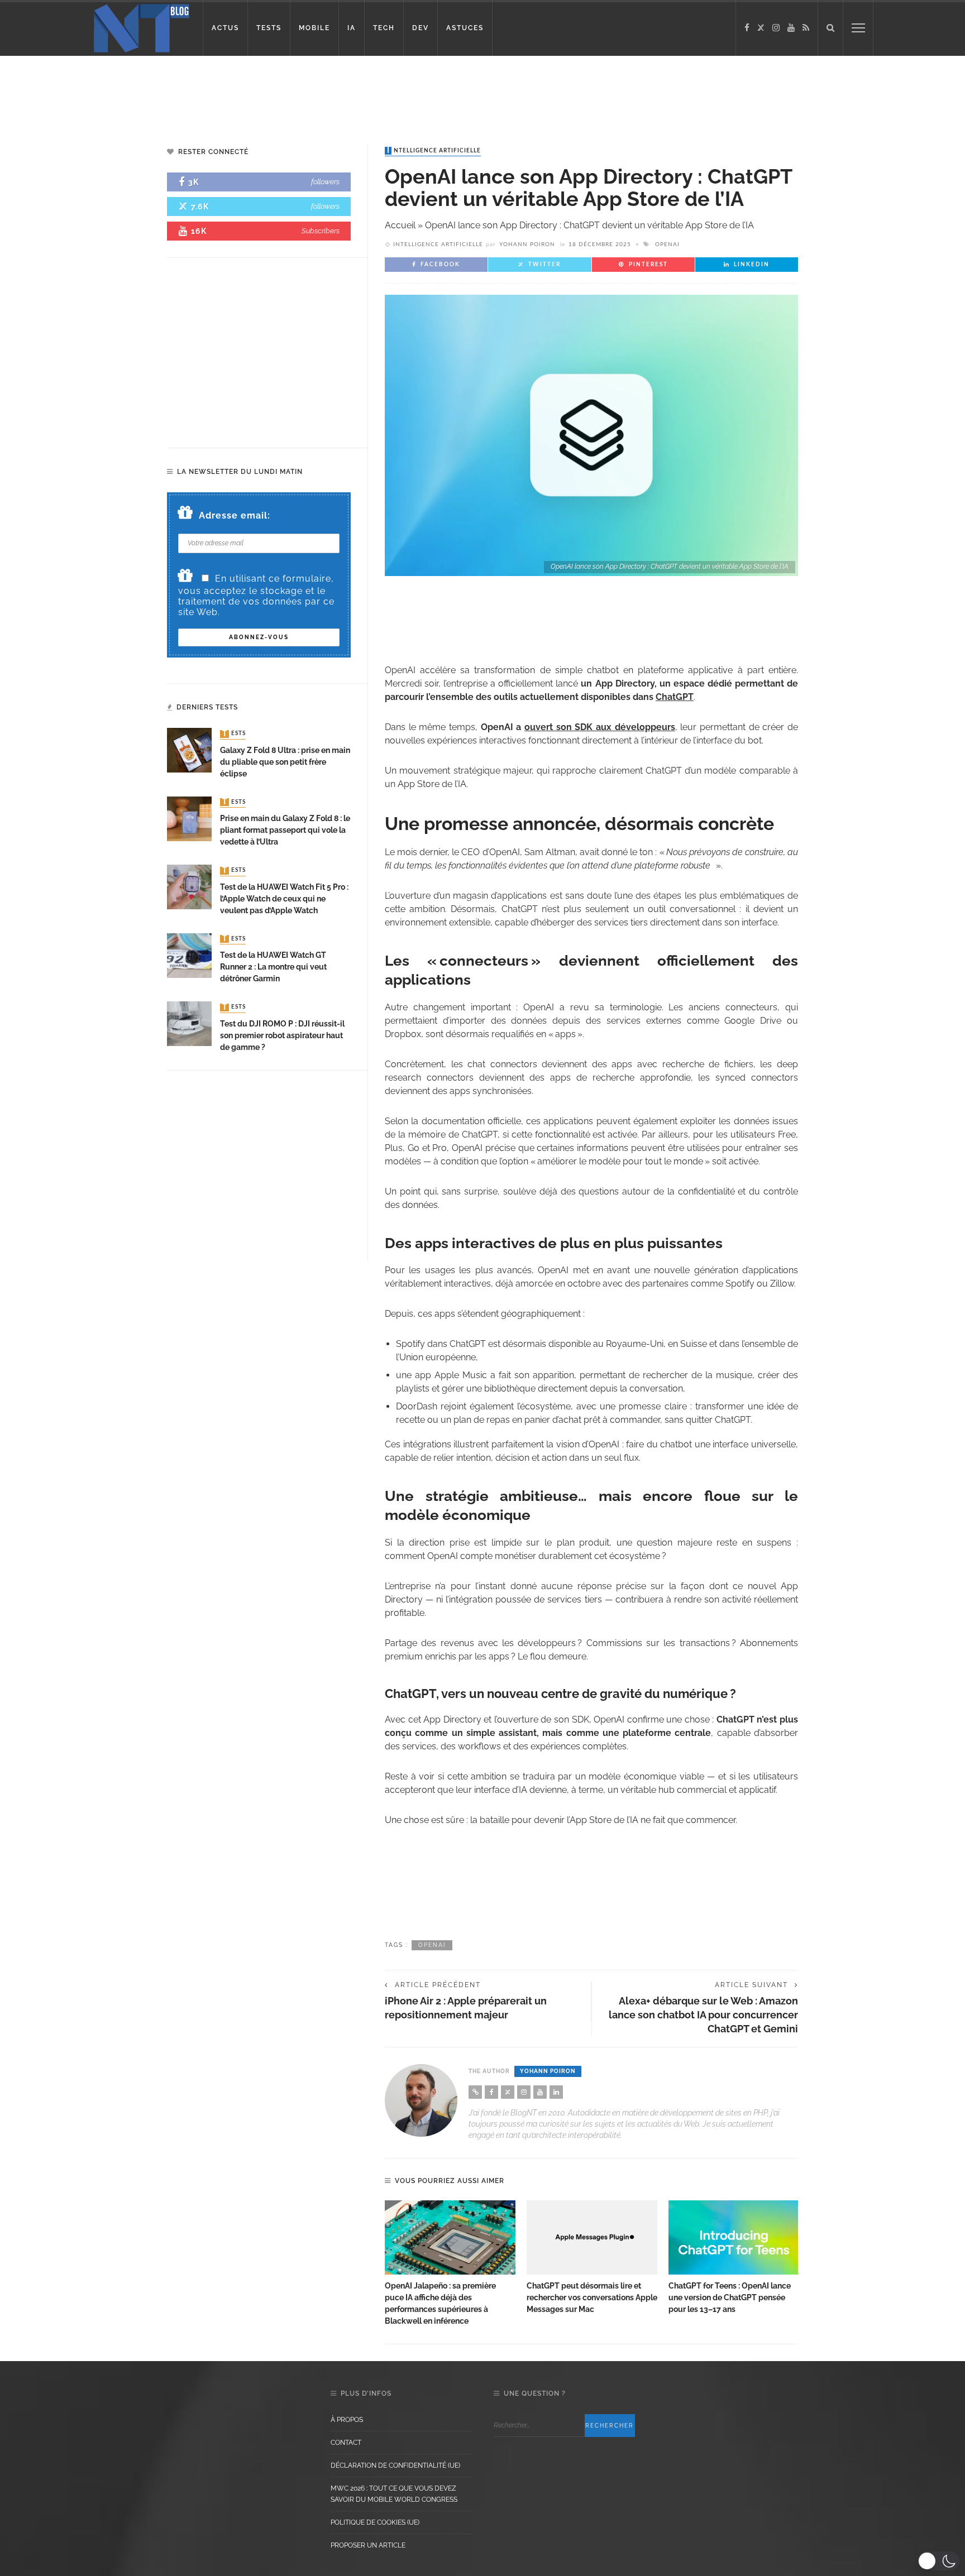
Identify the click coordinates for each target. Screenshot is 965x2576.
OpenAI (667, 244)
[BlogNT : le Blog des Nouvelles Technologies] (142, 27)
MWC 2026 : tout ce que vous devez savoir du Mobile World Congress (394, 2494)
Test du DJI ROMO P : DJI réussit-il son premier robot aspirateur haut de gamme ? (282, 1035)
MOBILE (314, 28)
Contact (346, 2443)
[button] (938, 2561)
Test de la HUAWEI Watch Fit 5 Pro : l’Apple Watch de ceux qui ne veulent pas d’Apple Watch (284, 899)
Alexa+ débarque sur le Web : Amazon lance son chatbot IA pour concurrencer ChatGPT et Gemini (703, 2015)
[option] (450, 2264)
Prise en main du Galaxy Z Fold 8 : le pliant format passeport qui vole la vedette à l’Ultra (285, 830)
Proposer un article (368, 2545)
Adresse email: (235, 515)
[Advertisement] (214, 92)
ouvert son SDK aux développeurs (600, 727)
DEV (421, 28)
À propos (347, 2420)
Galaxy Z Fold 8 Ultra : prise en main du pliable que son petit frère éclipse (285, 762)
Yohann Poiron (527, 244)
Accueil (400, 225)
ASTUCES (465, 28)
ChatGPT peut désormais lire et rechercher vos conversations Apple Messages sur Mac (592, 2297)
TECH (384, 28)
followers (325, 182)
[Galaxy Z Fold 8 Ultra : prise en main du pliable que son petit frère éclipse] (189, 750)
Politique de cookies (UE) (375, 2522)
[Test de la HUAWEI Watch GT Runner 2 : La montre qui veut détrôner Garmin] (189, 955)
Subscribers (321, 231)
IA (352, 28)
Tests (234, 734)
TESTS (269, 28)
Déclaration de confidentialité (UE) (395, 2465)
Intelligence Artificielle (434, 151)
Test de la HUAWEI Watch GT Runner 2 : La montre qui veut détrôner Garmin (273, 967)
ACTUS (225, 28)
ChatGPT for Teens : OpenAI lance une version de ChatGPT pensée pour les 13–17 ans (730, 2297)
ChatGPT (675, 697)
